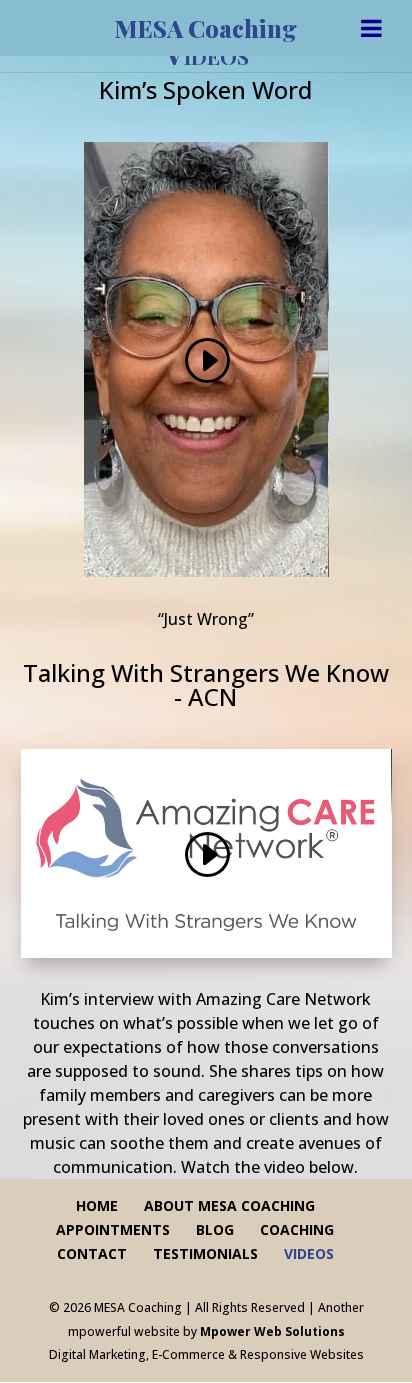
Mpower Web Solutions (272, 1331)
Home (97, 1205)
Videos (309, 1253)
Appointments (113, 1229)
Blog (215, 1229)
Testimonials (205, 1253)
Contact (92, 1253)
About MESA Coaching (229, 1205)
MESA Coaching (206, 28)
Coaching (297, 1229)
